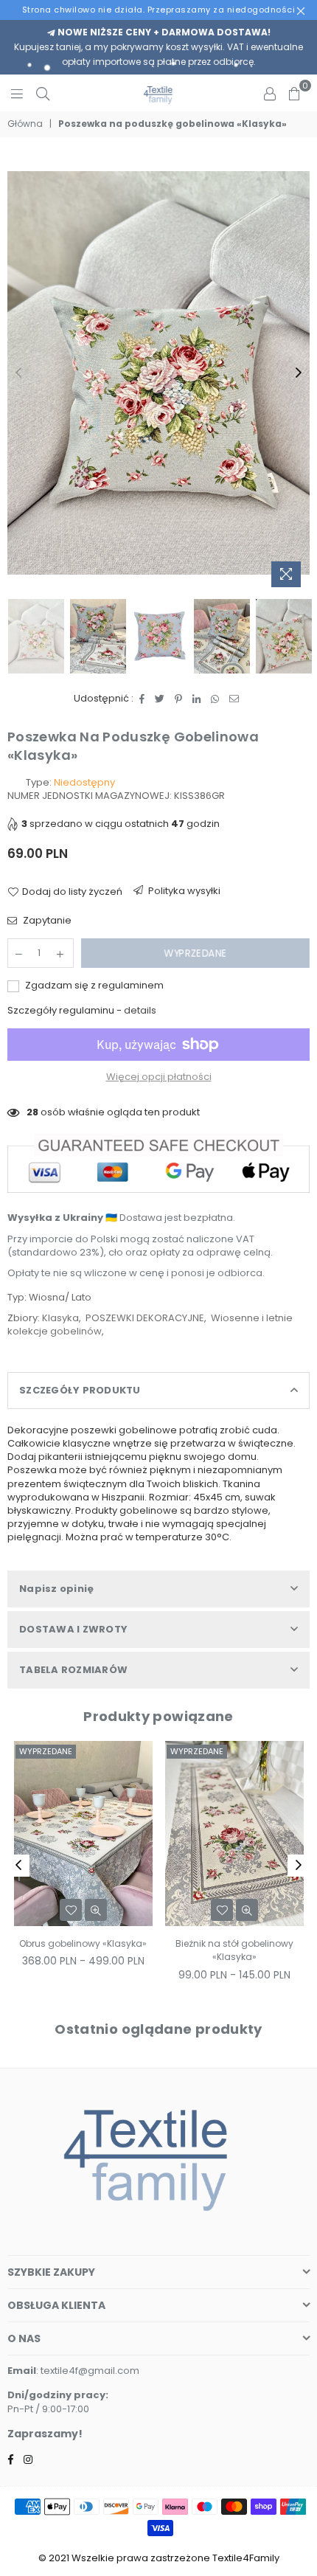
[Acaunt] (270, 93)
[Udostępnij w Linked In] (197, 699)
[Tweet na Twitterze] (160, 699)
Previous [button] (18, 373)
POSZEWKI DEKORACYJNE (145, 1318)
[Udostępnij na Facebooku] (142, 699)
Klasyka (60, 1318)
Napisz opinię (56, 1589)
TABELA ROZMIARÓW (73, 1670)
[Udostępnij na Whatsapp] (215, 699)
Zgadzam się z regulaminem (93, 986)
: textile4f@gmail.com (88, 2371)
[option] (158, 373)
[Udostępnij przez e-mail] (234, 699)
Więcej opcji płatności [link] (159, 1077)
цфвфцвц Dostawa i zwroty (179, 894)
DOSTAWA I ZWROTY (73, 1629)
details (140, 1010)
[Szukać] (43, 93)
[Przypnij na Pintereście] (179, 699)
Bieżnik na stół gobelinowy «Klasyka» (83, 1950)
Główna (25, 124)
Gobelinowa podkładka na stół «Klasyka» (234, 1950)
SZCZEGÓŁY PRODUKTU (80, 1390)
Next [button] (299, 373)
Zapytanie (46, 921)
